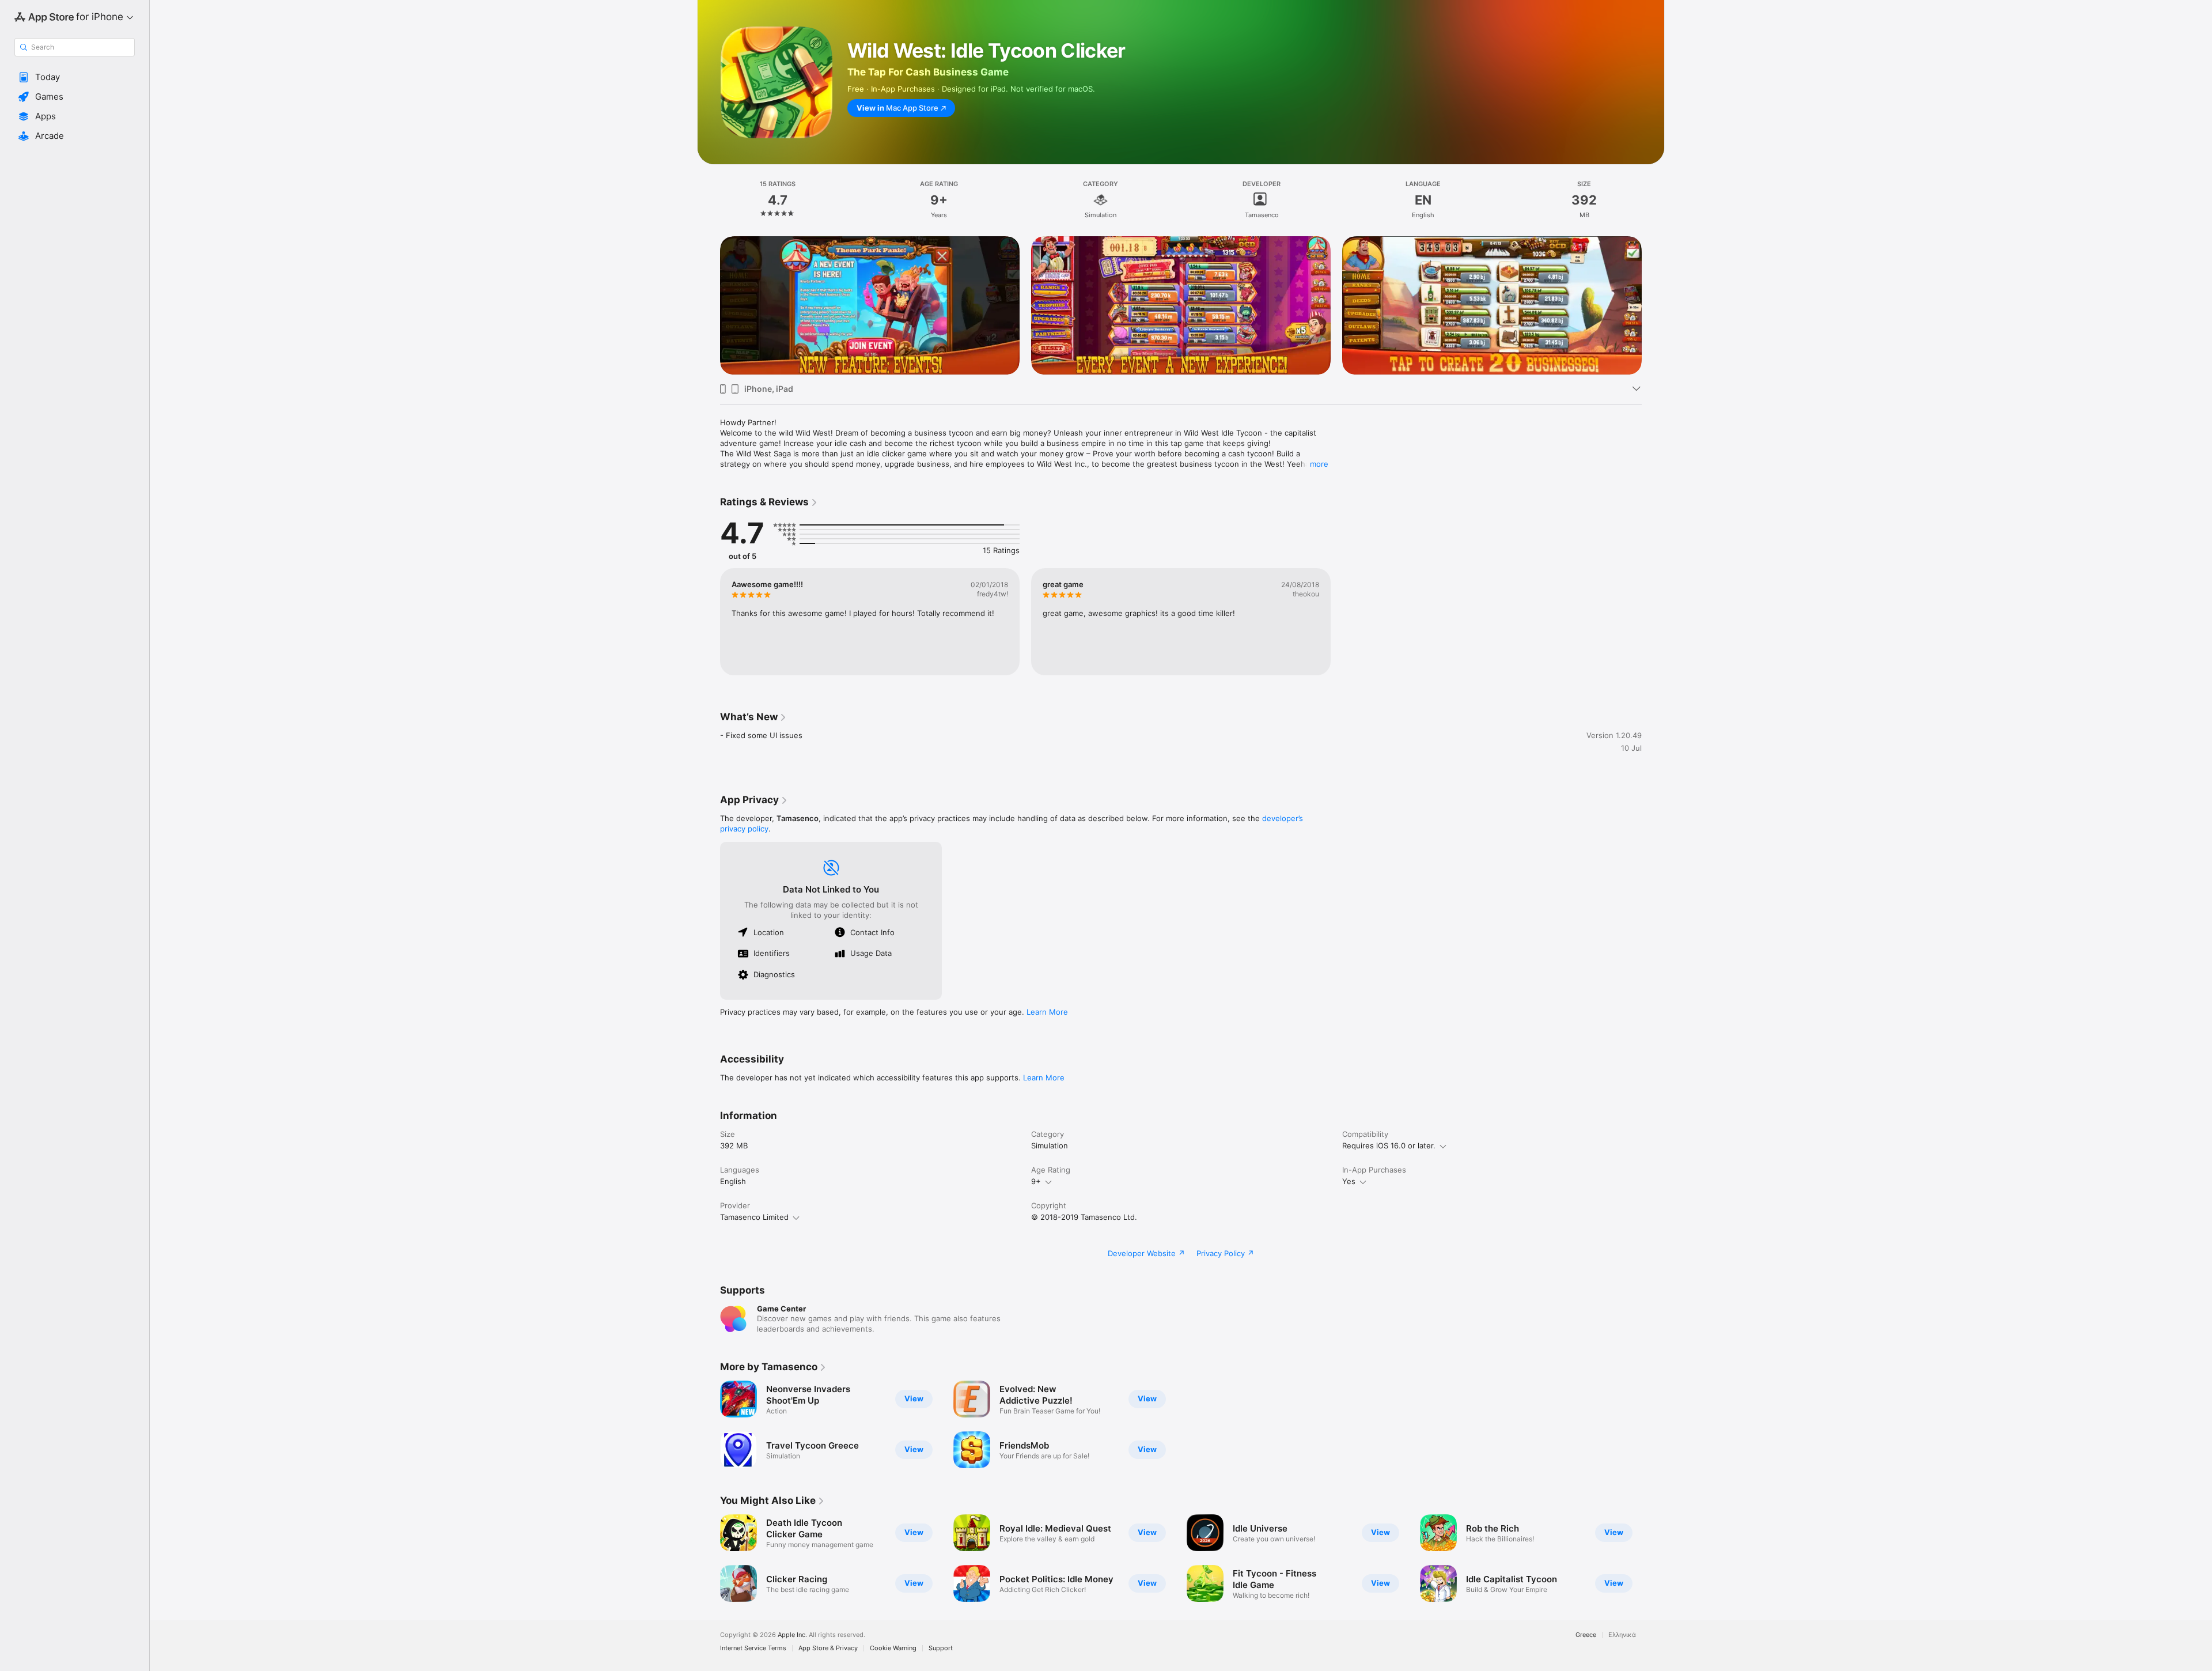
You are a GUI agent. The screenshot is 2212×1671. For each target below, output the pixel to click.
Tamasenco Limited (754, 1217)
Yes (1349, 1181)
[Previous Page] (709, 305)
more (1319, 464)
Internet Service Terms (753, 1648)
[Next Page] (1653, 305)
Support (941, 1648)
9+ (1036, 1181)
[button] (75, 77)
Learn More (1047, 1012)
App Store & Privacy (828, 1648)
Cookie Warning (893, 1648)
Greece (1586, 1635)
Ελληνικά (1622, 1635)
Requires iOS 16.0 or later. (1389, 1145)
